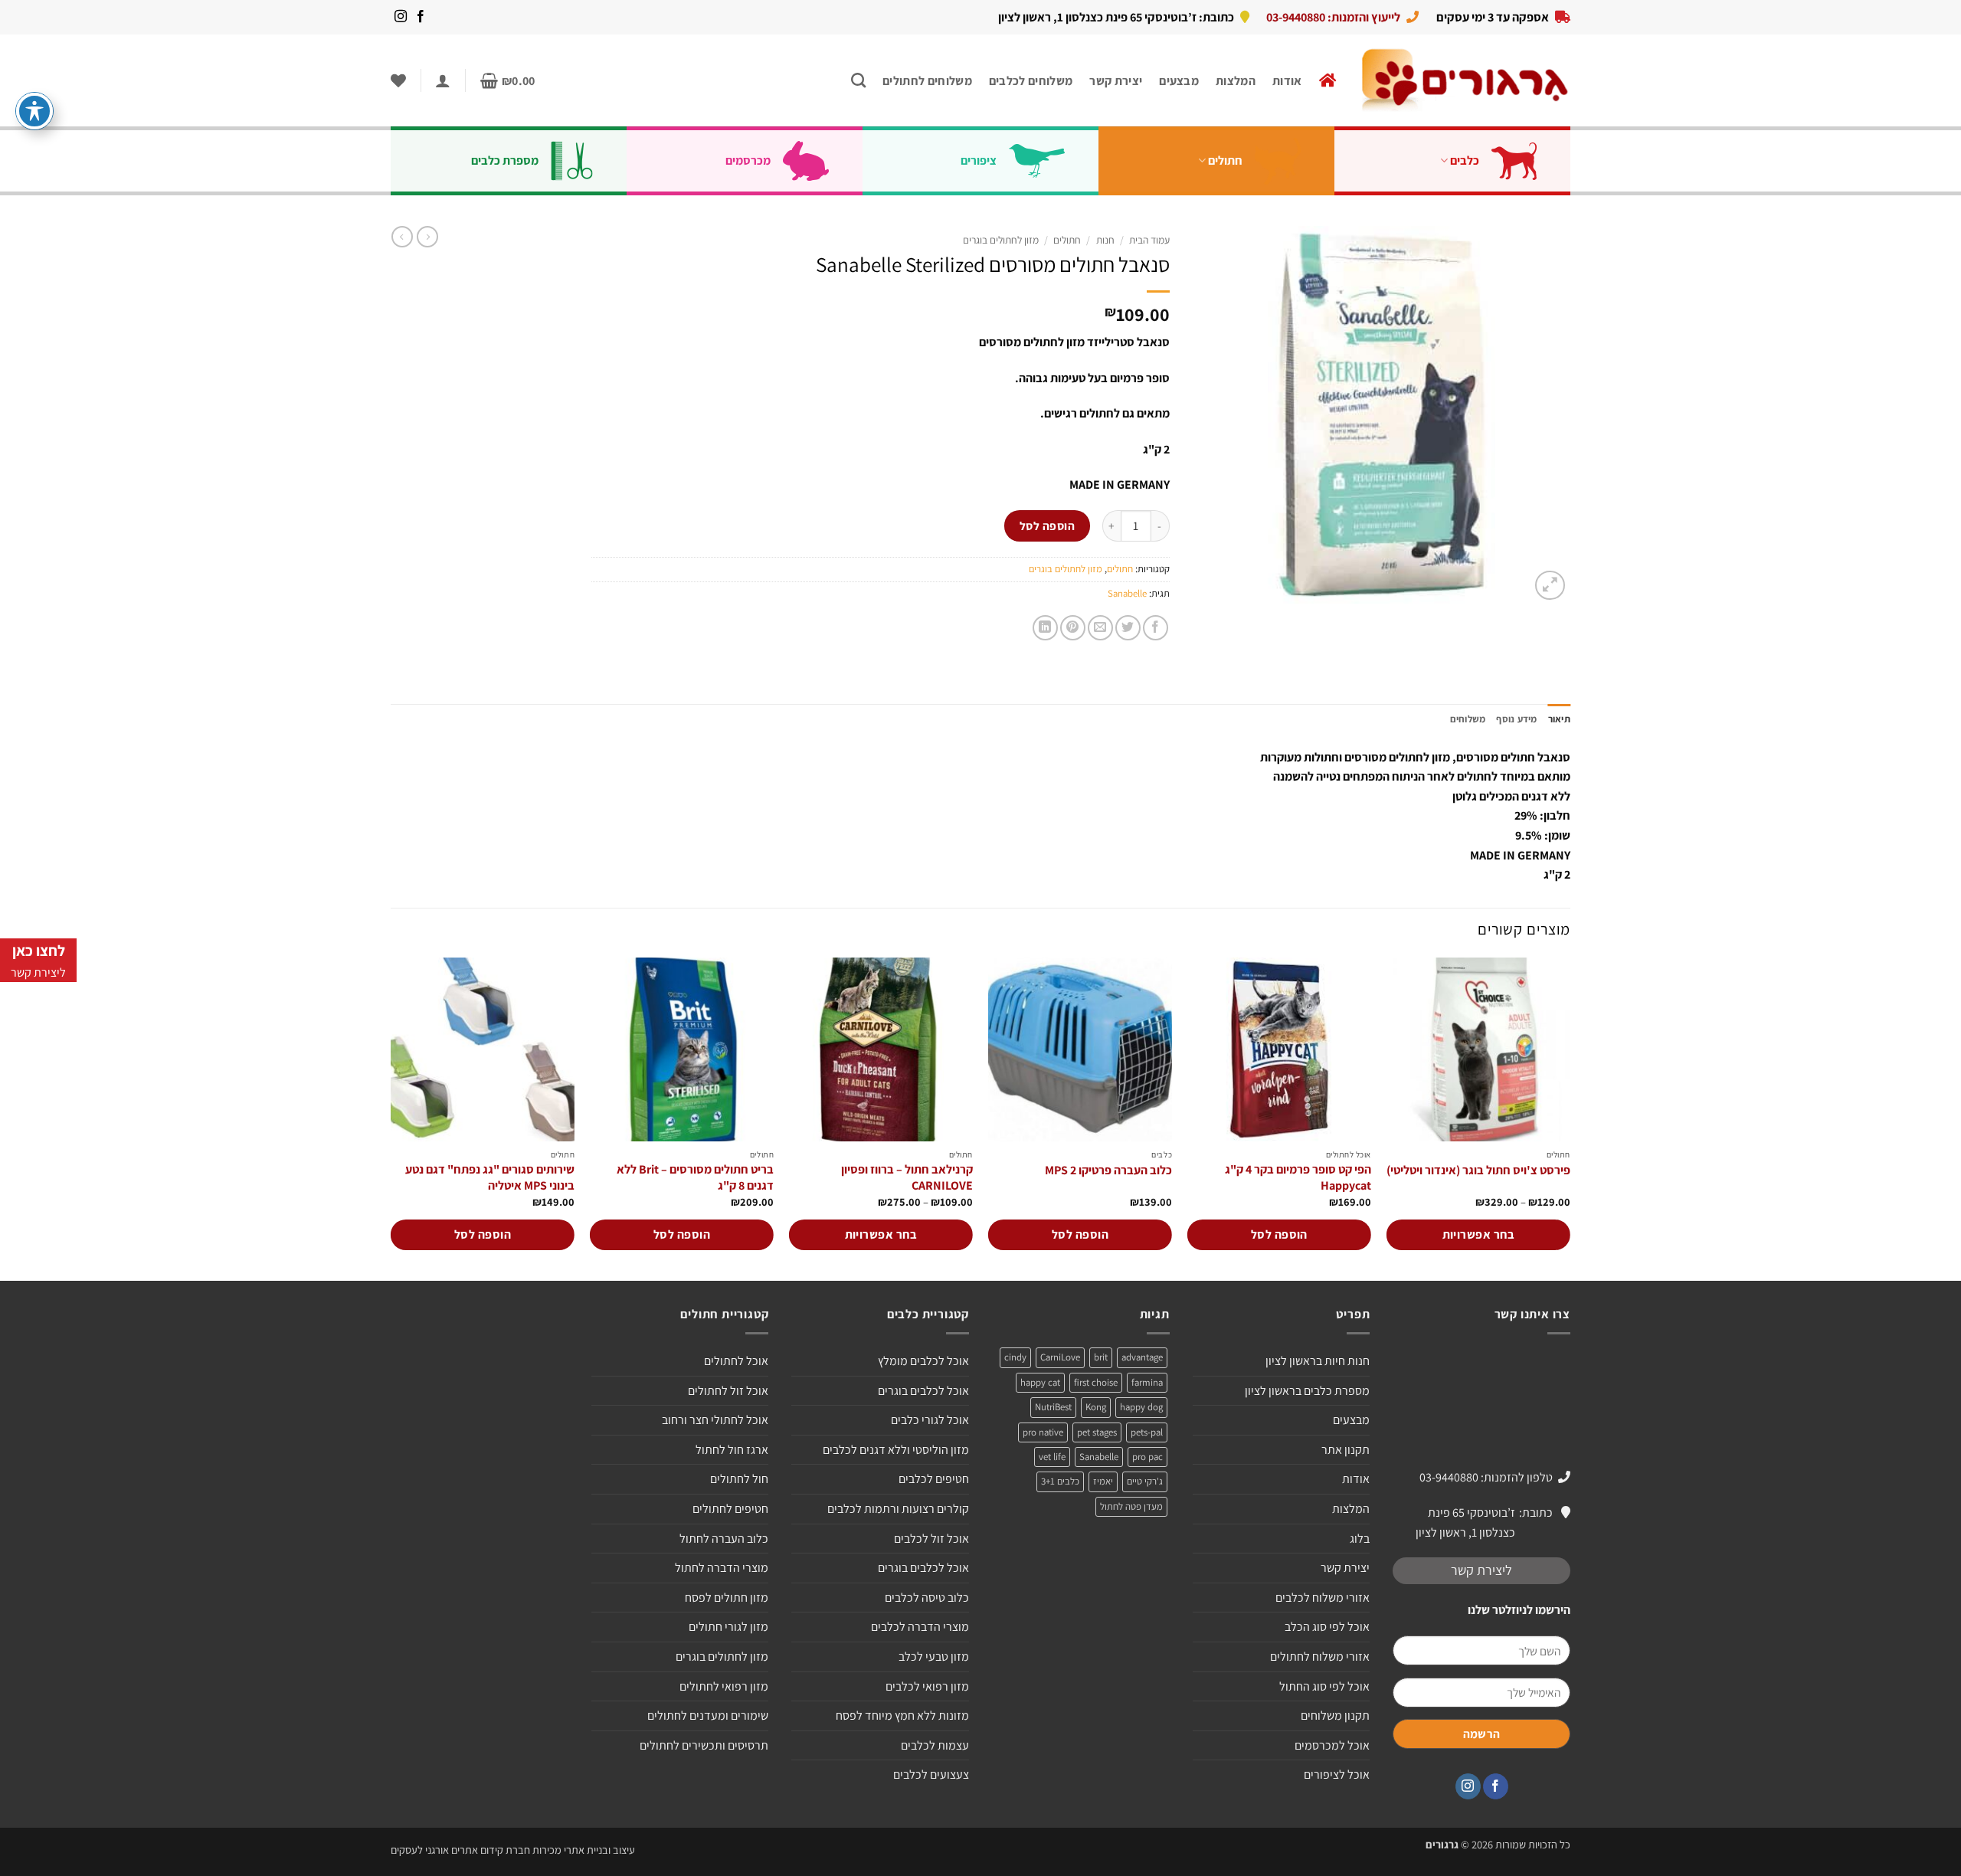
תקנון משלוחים (1335, 1716)
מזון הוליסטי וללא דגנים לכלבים (896, 1450)
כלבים (1465, 160)
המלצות (1236, 81)
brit (1101, 1357)
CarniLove (1060, 1357)
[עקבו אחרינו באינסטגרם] (401, 17)
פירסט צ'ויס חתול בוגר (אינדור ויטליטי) (1478, 1170)
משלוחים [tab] (1468, 719)
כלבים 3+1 (1060, 1481)
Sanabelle (1127, 593)
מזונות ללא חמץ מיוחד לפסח (902, 1716)
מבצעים (1179, 81)
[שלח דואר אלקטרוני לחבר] (1100, 628)
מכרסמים (748, 160)
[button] (508, 81)
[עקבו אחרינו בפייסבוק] (421, 17)
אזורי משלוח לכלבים (1323, 1598)
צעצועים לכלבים (931, 1775)
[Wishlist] (398, 80)
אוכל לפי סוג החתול (1324, 1686)
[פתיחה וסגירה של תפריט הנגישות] (34, 111)
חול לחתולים (739, 1479)
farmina (1147, 1382)
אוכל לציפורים (1337, 1775)
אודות (1287, 81)
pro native (1043, 1432)
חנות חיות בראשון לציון (1318, 1361)
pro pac (1147, 1457)
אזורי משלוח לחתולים (1320, 1657)
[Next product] (427, 237)
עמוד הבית (1149, 240)
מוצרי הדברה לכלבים (920, 1627)
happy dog (1141, 1407)
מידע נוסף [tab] (1516, 719)
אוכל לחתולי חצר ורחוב (715, 1420)
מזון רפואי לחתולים (724, 1686)
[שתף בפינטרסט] (1073, 628)
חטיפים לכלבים (934, 1479)
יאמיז (1103, 1481)
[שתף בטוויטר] (1128, 628)
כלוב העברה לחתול (724, 1539)
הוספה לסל (1047, 525)
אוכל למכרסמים (1332, 1745)
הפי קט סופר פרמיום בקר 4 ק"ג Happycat (1298, 1178)
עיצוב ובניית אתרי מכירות (584, 1850)
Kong (1096, 1407)
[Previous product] (402, 237)
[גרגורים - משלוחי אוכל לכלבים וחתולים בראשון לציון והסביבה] (1465, 81)
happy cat (1040, 1382)
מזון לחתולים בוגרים (1001, 240)
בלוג (1360, 1539)
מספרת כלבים (505, 160)
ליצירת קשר (1481, 1570)
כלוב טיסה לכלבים (927, 1598)
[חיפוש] (858, 80)
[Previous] (1570, 1118)
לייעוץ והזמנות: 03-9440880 (1333, 17)
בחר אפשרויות (1479, 1234)
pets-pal (1147, 1432)
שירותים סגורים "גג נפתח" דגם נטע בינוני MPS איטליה (490, 1178)
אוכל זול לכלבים (931, 1539)
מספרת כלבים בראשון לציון (1307, 1391)
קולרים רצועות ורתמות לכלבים (898, 1509)
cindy (1015, 1357)
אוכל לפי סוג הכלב (1327, 1627)
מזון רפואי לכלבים (927, 1686)
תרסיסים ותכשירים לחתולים (704, 1745)
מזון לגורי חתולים (728, 1627)
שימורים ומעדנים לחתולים (708, 1716)
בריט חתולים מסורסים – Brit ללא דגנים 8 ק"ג (695, 1178)
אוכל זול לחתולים (728, 1391)
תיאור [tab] (1559, 719)
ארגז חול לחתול (732, 1450)
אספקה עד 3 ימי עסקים (1493, 17)
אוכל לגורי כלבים (930, 1420)
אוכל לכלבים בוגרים (923, 1391)
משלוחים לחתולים (927, 81)
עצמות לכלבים (935, 1745)
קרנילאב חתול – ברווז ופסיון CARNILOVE (907, 1178)
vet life (1052, 1457)
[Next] (391, 1118)
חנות (1105, 240)
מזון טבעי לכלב (934, 1657)
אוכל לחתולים (736, 1361)
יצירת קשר (1116, 81)
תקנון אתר (1346, 1450)
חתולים (1225, 160)
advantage (1142, 1357)
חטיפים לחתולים (730, 1509)
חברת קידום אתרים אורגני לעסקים (460, 1850)
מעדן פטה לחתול (1131, 1506)
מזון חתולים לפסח (727, 1598)
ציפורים (979, 160)
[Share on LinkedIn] (1045, 628)
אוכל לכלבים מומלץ (923, 1361)
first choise (1096, 1382)
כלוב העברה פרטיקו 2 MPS (1108, 1170)
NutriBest (1053, 1407)
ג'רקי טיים (1145, 1481)
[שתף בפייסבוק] (1156, 628)
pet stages (1097, 1432)
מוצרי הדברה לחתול (722, 1568)
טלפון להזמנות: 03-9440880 (1486, 1477)
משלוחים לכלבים (1031, 81)
